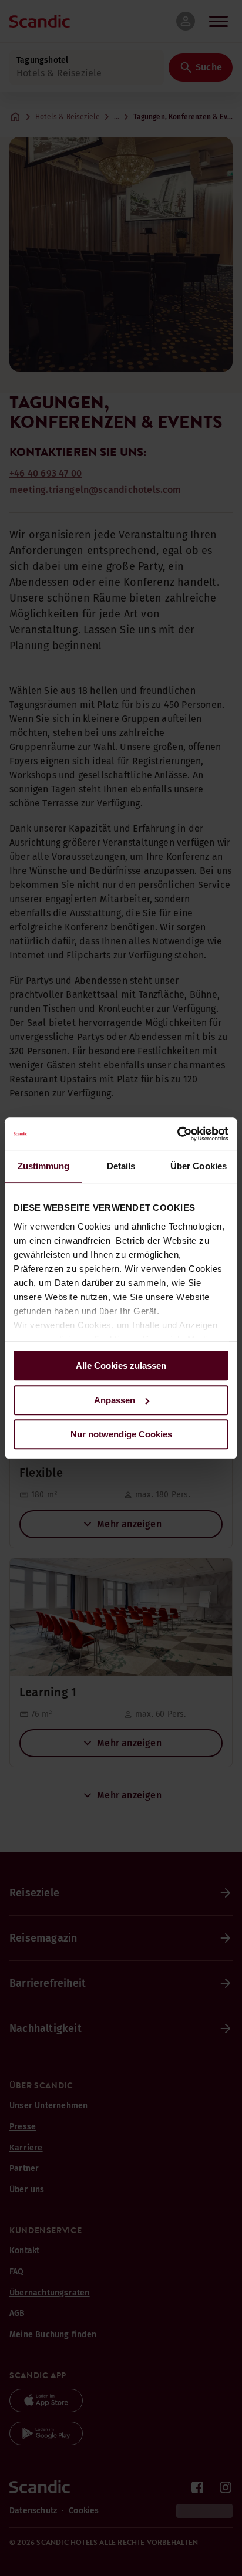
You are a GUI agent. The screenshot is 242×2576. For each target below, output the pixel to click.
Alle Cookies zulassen (121, 1365)
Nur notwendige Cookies (121, 1434)
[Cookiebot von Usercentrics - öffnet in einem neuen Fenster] (177, 1134)
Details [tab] (121, 1166)
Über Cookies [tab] (199, 1166)
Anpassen (115, 1400)
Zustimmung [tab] (44, 1166)
